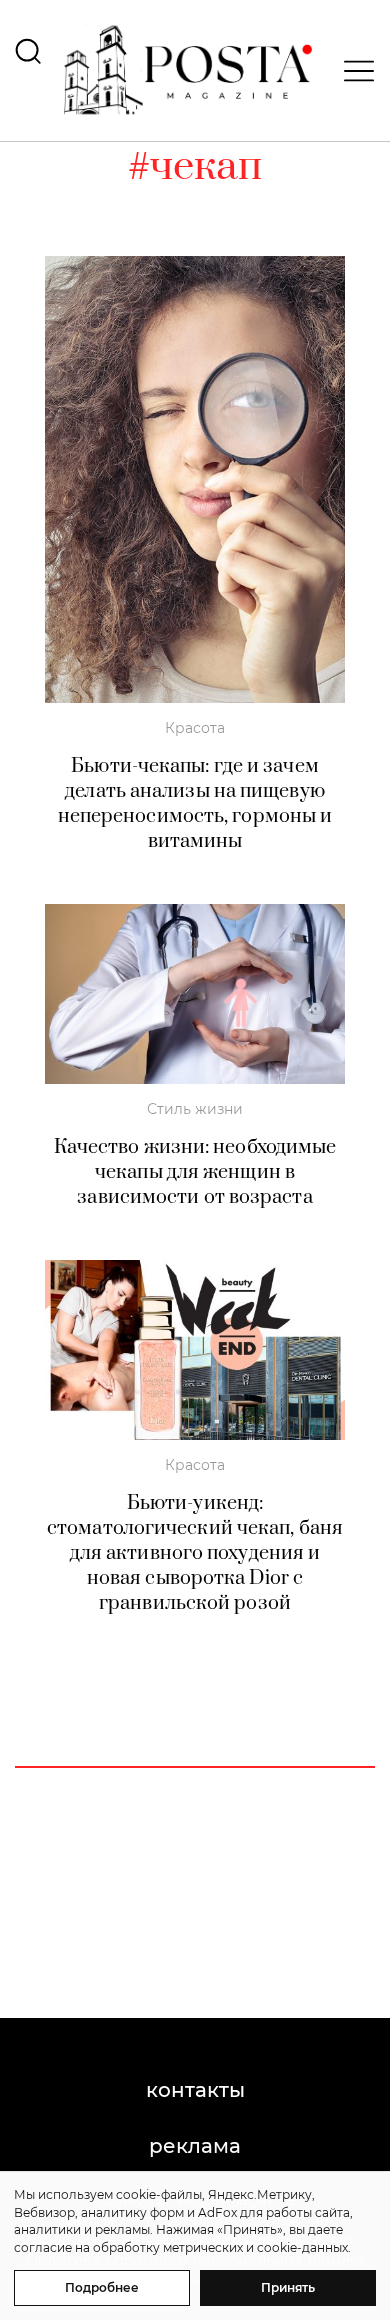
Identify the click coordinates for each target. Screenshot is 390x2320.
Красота (195, 728)
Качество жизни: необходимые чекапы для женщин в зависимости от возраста (195, 1172)
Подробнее (102, 2287)
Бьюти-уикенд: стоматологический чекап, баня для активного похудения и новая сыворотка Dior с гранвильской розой (195, 1553)
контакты (195, 2090)
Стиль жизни (195, 1109)
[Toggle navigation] (353, 71)
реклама (195, 2146)
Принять (288, 2287)
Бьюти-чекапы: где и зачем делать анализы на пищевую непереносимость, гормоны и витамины (195, 804)
